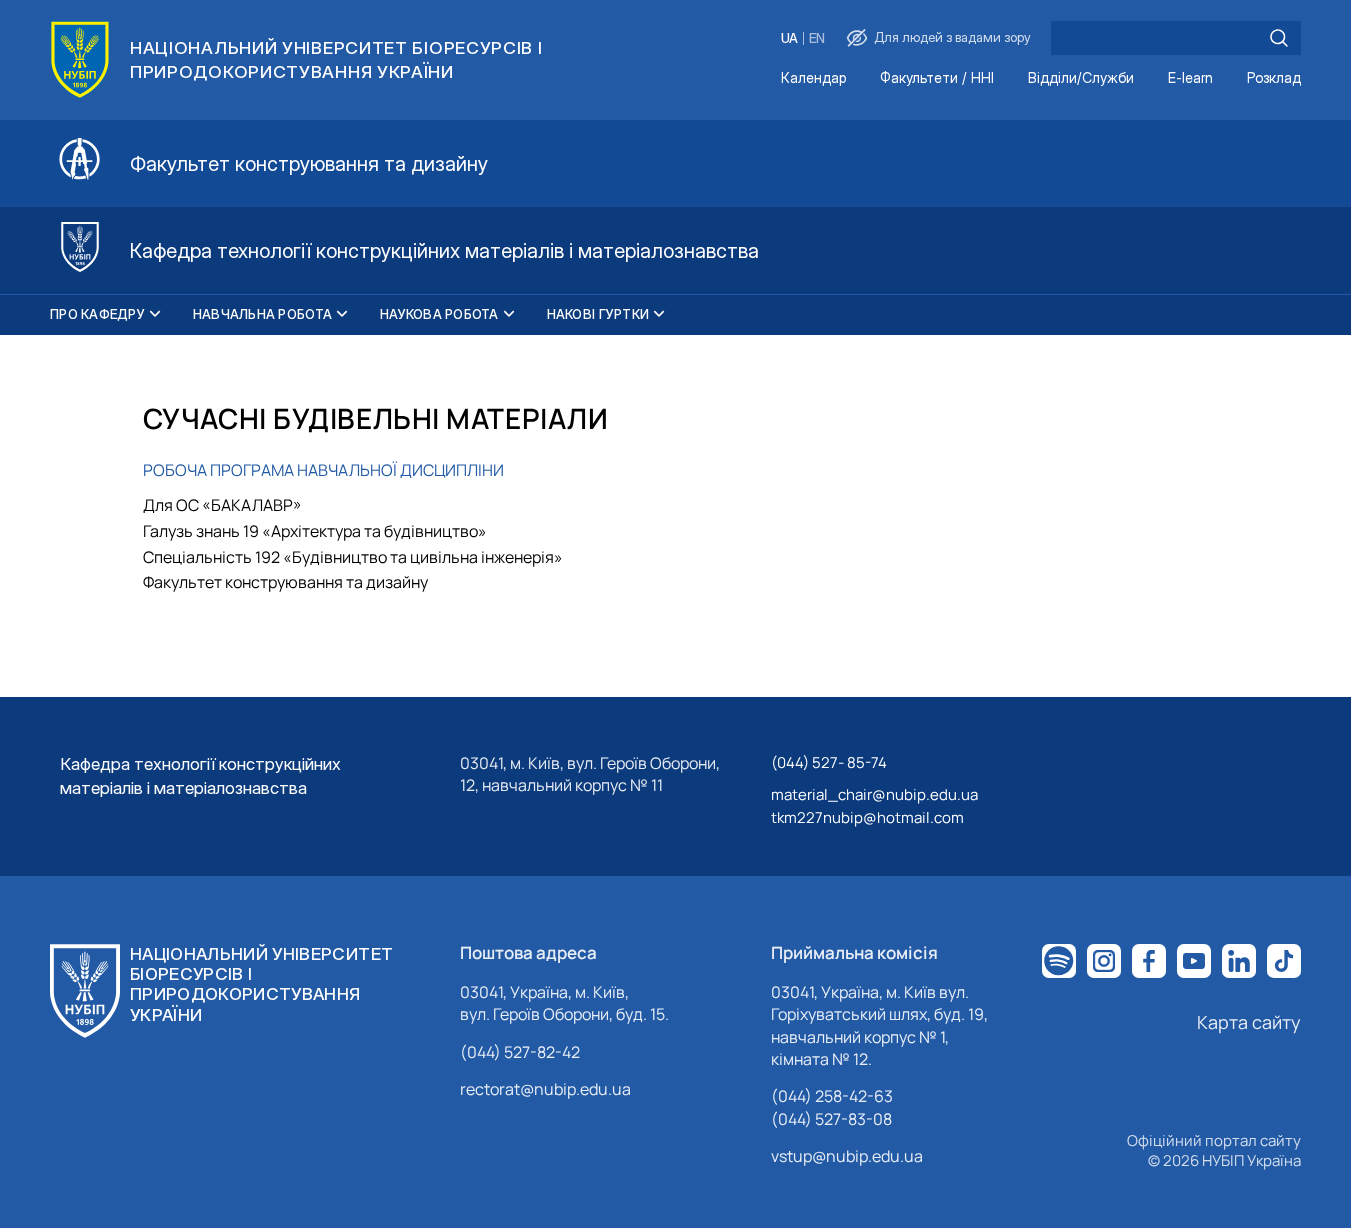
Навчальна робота (262, 314)
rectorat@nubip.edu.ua (545, 1089)
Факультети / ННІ (937, 78)
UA (789, 38)
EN (817, 38)
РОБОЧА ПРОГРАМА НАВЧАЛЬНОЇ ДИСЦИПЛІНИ (323, 470)
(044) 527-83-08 (831, 1119)
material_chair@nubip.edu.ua (874, 794)
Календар (813, 78)
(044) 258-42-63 (832, 1096)
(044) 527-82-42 (520, 1052)
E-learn (1190, 78)
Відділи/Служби (1081, 78)
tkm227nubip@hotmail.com (867, 817)
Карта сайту (1249, 1022)
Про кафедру (97, 314)
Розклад (1274, 78)
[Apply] (1279, 38)
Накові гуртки (598, 314)
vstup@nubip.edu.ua (847, 1156)
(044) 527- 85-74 (829, 762)
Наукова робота (439, 314)
